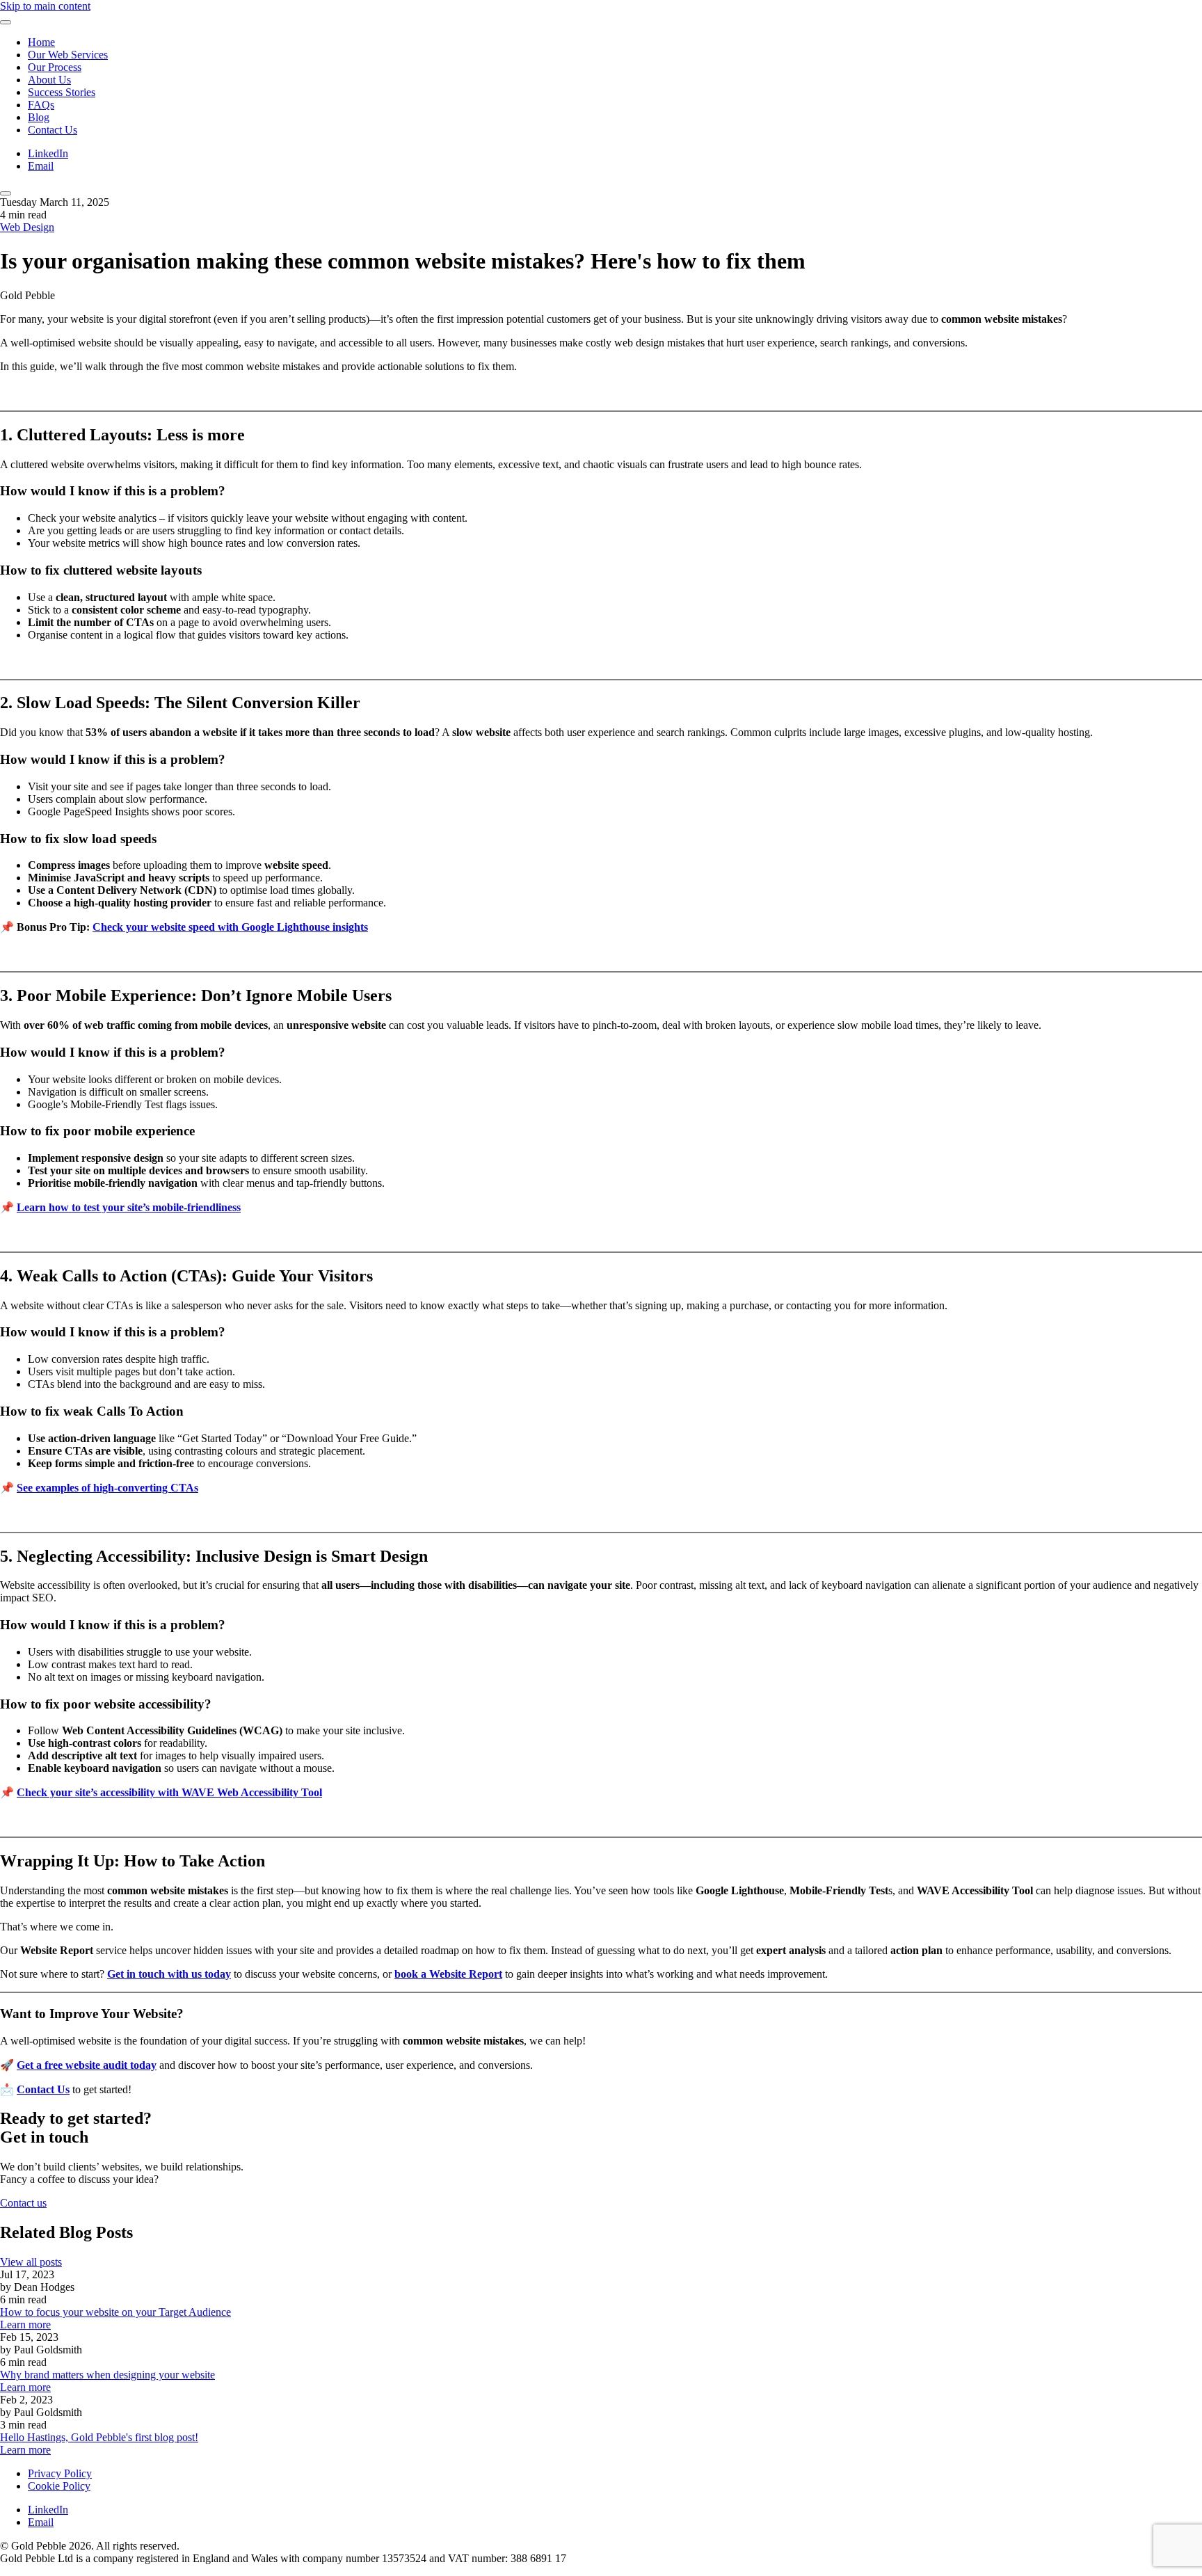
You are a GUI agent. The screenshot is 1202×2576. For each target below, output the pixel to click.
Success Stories (62, 92)
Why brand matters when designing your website (107, 2375)
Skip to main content (45, 6)
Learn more (25, 2325)
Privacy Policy (60, 2473)
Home (41, 42)
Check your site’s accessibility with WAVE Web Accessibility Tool (169, 1792)
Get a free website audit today (87, 2065)
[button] (6, 22)
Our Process (55, 67)
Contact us (23, 2203)
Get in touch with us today (169, 1974)
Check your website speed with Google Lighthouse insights (230, 927)
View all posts (31, 2262)
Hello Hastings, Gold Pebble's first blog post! (99, 2437)
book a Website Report (448, 1974)
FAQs (41, 105)
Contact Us (53, 130)
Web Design (27, 227)
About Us (49, 80)
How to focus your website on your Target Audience (115, 2312)
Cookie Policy (59, 2486)
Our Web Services (68, 55)
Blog (39, 117)
